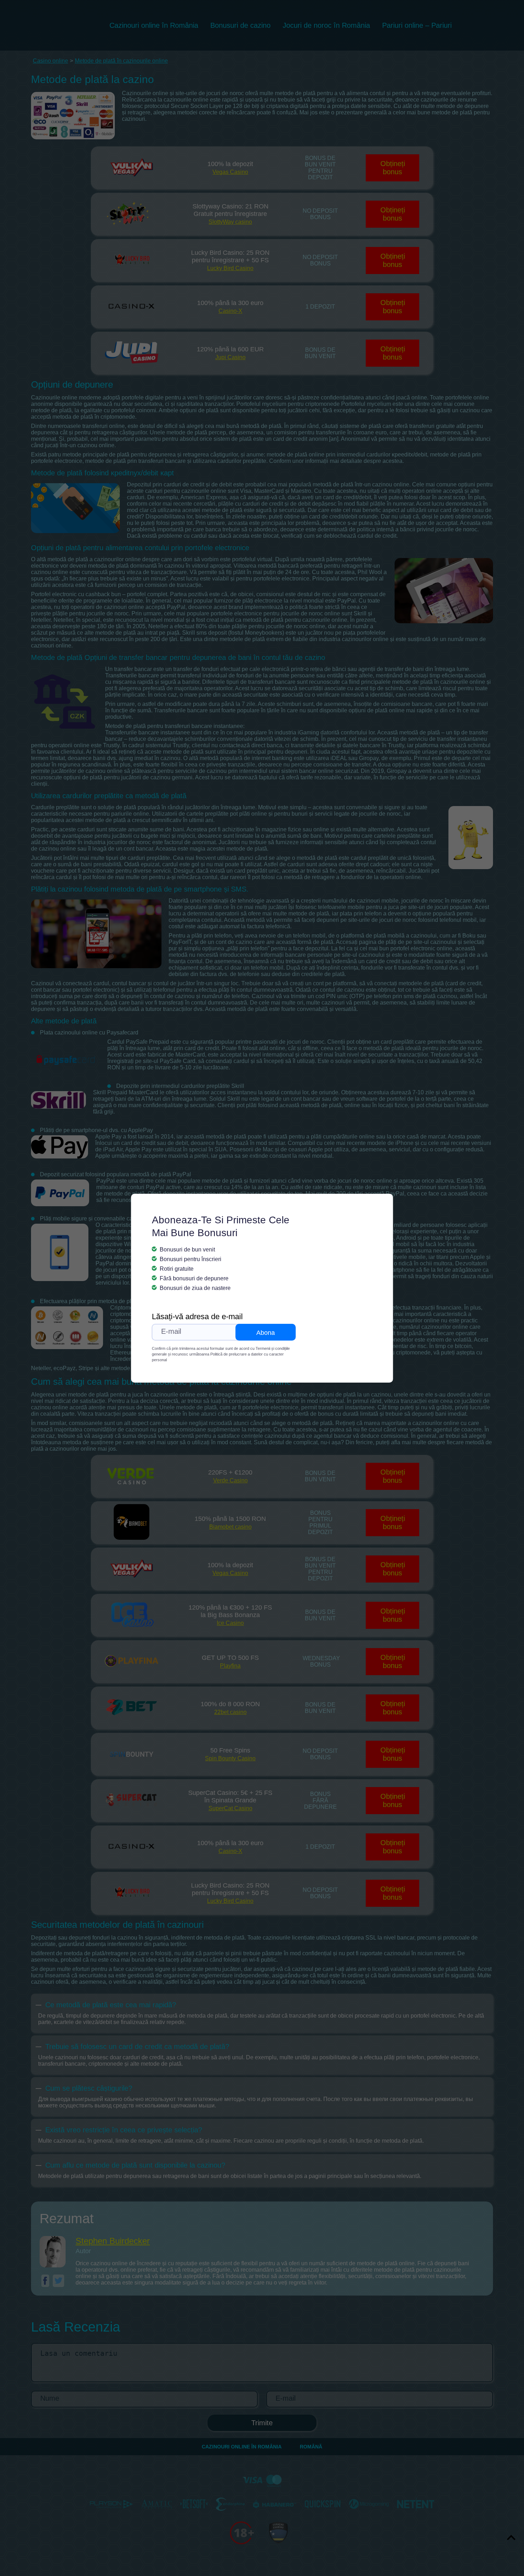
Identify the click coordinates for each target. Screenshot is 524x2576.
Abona (266, 1333)
